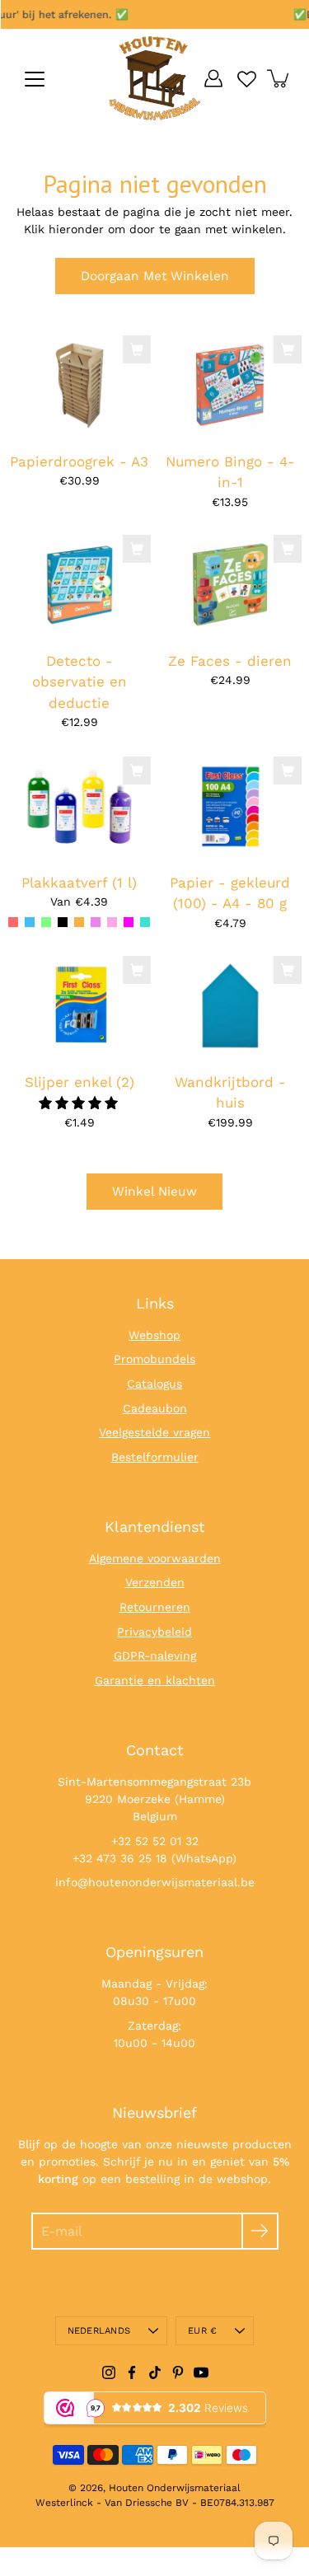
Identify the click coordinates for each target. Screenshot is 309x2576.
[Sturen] (260, 2231)
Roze (112, 922)
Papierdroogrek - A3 (79, 461)
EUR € (202, 2331)
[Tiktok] (155, 2372)
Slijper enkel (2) (80, 1082)
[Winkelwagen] (279, 78)
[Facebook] (132, 2372)
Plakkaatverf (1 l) (79, 882)
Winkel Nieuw (154, 1192)
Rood (13, 922)
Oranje (79, 922)
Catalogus (154, 1384)
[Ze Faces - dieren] (230, 585)
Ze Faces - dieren (230, 661)
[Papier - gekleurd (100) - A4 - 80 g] (230, 806)
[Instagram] (109, 2372)
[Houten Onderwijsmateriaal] (155, 78)
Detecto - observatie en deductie (80, 682)
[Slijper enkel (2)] (80, 1006)
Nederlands (99, 2331)
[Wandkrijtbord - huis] (230, 1006)
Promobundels (154, 1359)
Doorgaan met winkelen (155, 276)
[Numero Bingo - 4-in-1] (230, 385)
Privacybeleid (154, 1632)
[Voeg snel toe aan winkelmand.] (137, 349)
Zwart (63, 922)
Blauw (30, 922)
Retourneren (155, 1607)
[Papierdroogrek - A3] (80, 385)
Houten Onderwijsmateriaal (175, 2488)
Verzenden (155, 1582)
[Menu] (35, 79)
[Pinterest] (178, 2372)
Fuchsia (129, 922)
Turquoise (145, 922)
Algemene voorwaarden (155, 1558)
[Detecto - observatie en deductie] (80, 585)
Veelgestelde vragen (154, 1432)
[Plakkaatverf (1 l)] (80, 806)
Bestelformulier (155, 1457)
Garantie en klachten (155, 1680)
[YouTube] (201, 2372)
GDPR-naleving (155, 1656)
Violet (96, 922)
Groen (46, 922)
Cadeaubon (155, 1408)
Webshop (154, 1335)
